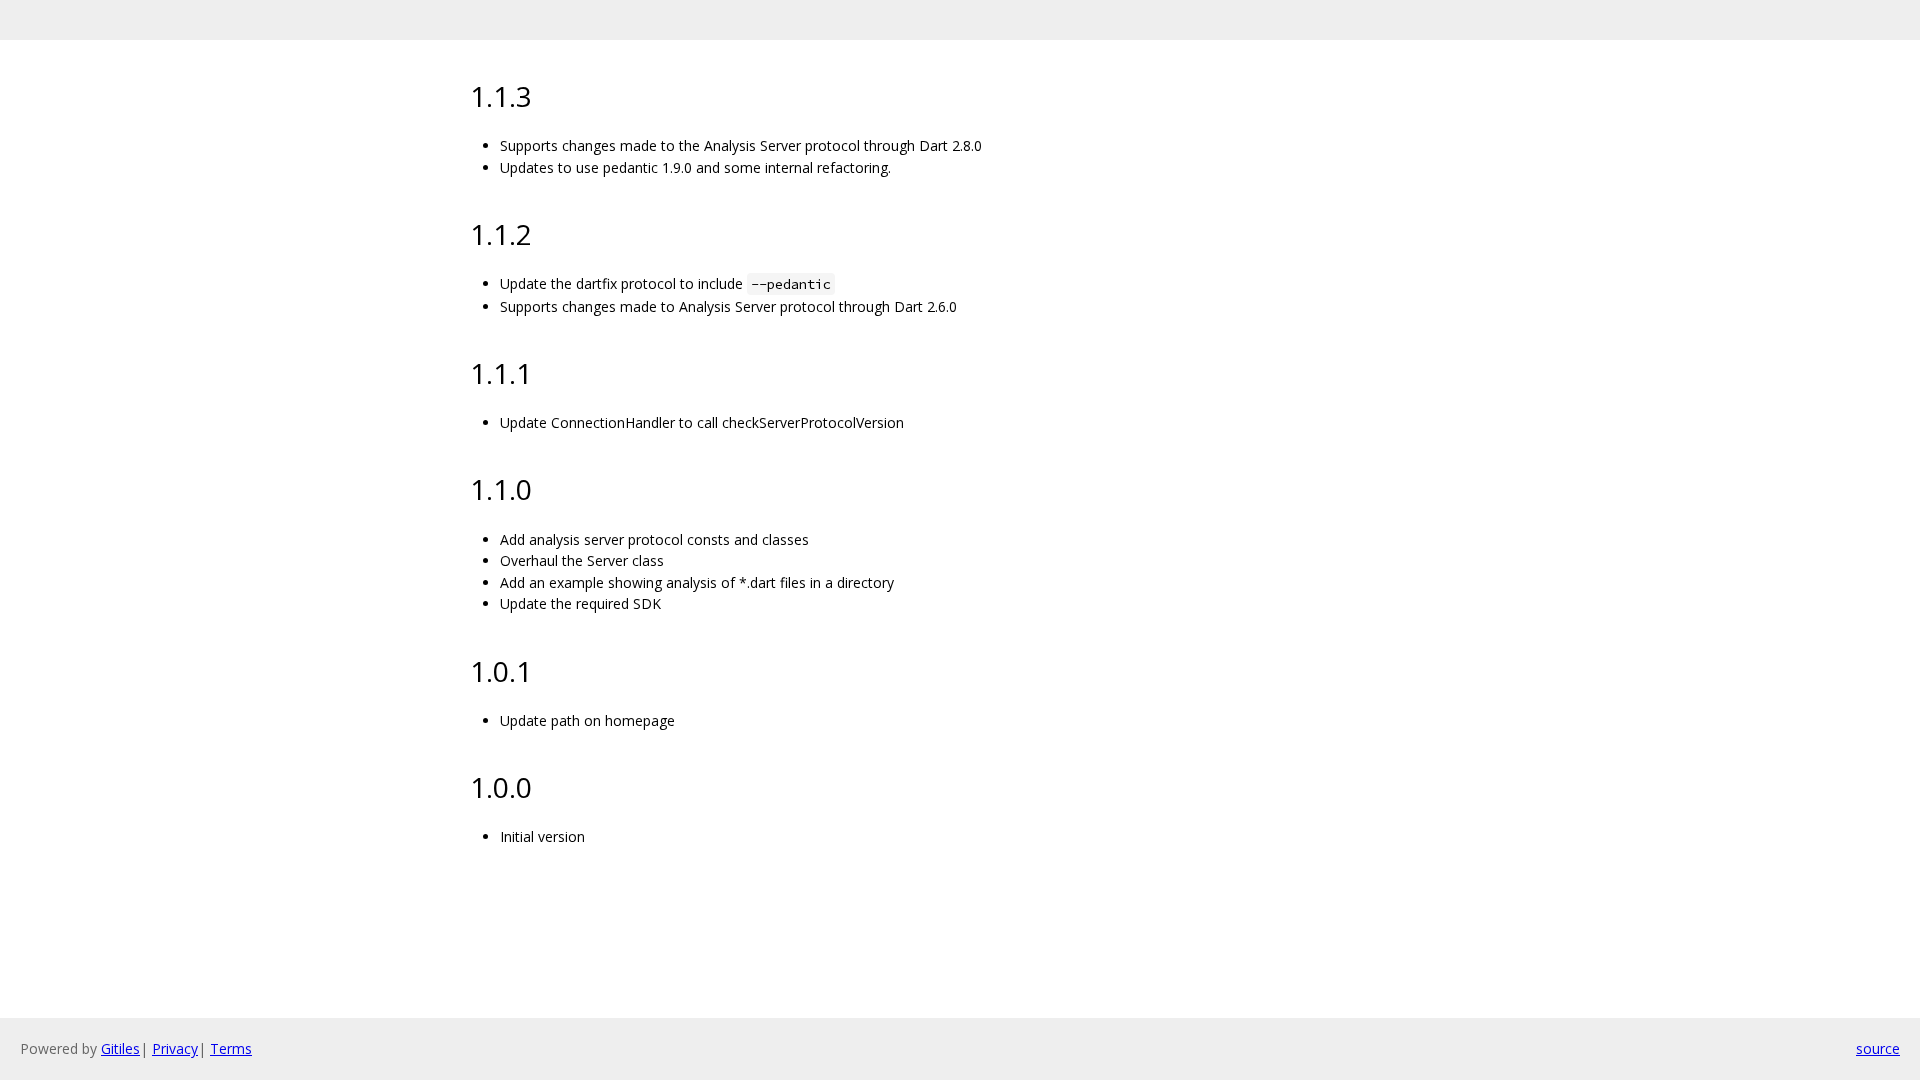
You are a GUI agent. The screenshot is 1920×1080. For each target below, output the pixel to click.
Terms (231, 1048)
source (1878, 1048)
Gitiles (120, 1048)
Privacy (175, 1048)
